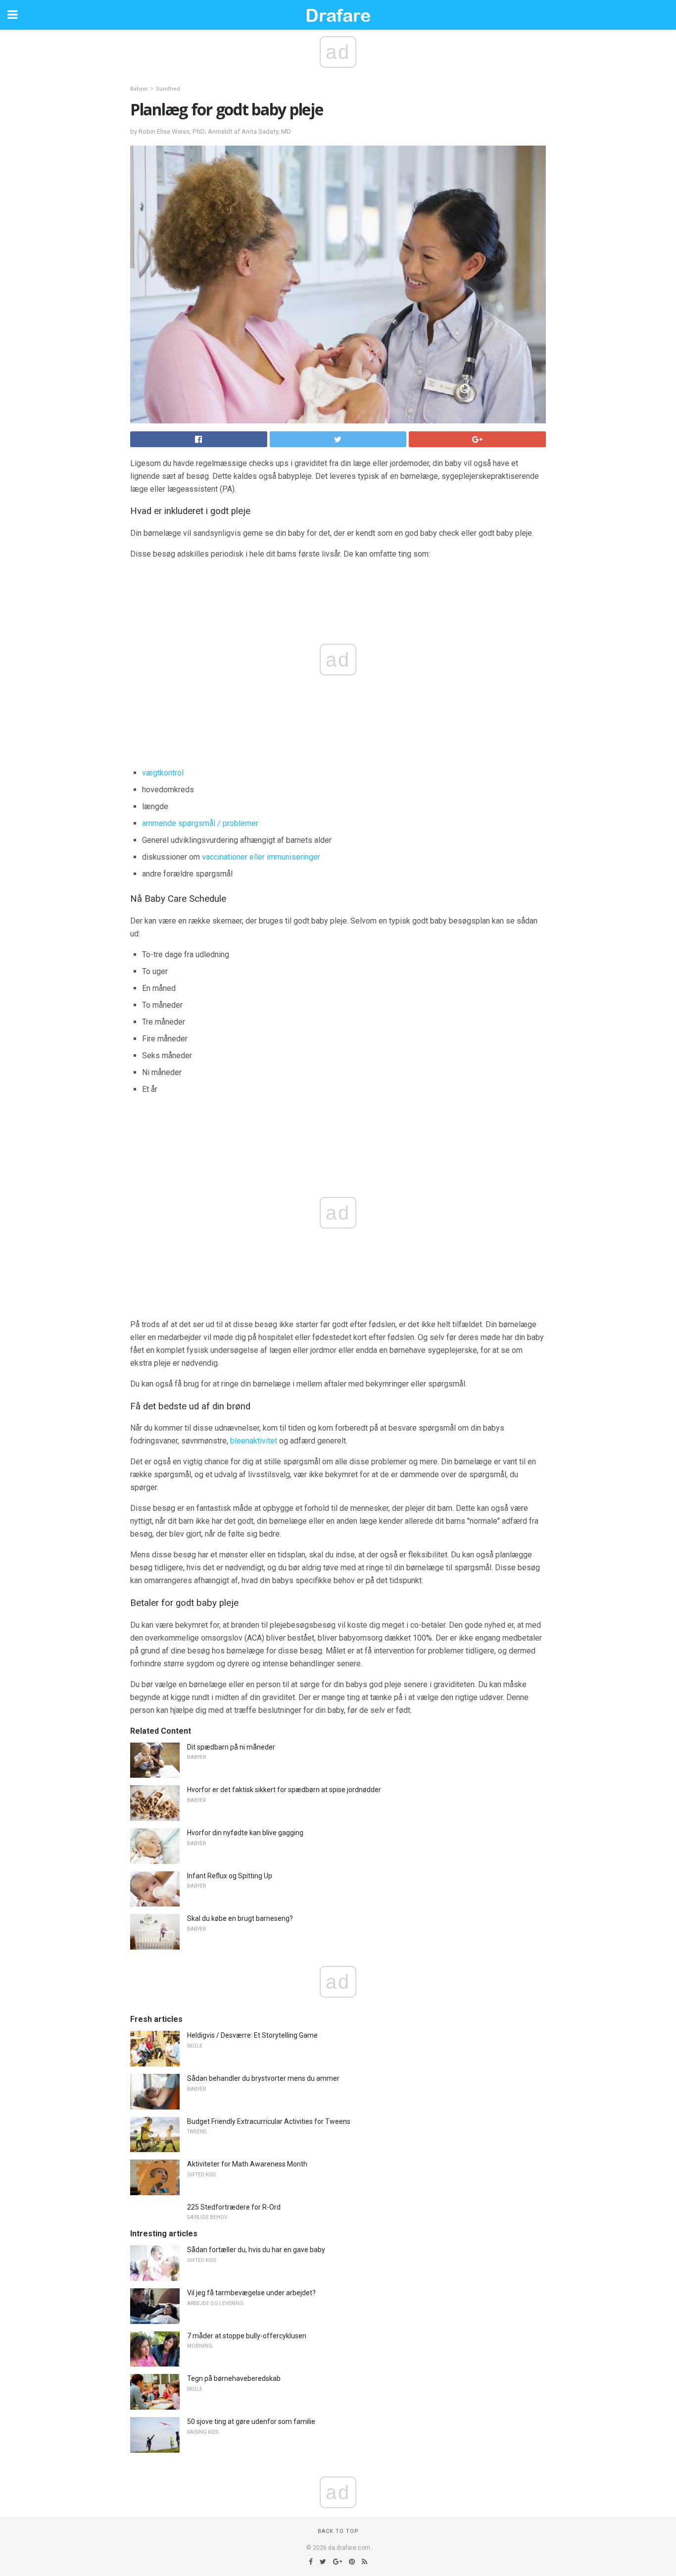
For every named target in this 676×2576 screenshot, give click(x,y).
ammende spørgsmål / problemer (200, 823)
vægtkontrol (163, 773)
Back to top (338, 2531)
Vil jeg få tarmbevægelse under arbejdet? (251, 2293)
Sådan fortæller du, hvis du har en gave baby (256, 2250)
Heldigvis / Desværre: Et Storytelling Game (252, 2035)
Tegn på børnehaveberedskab (234, 2378)
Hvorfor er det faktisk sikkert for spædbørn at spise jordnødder (284, 1790)
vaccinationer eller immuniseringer (261, 857)
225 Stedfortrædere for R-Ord (234, 2207)
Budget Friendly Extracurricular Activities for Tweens (269, 2121)
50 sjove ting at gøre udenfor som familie (251, 2421)
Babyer (139, 89)
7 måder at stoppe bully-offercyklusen (247, 2336)
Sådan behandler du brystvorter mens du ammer (263, 2078)
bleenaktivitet (254, 1441)
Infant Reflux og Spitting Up (230, 1876)
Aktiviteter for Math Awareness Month (247, 2164)
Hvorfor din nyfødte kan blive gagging (245, 1833)
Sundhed (168, 89)
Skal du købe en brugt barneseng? (240, 1918)
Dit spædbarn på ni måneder (231, 1747)
